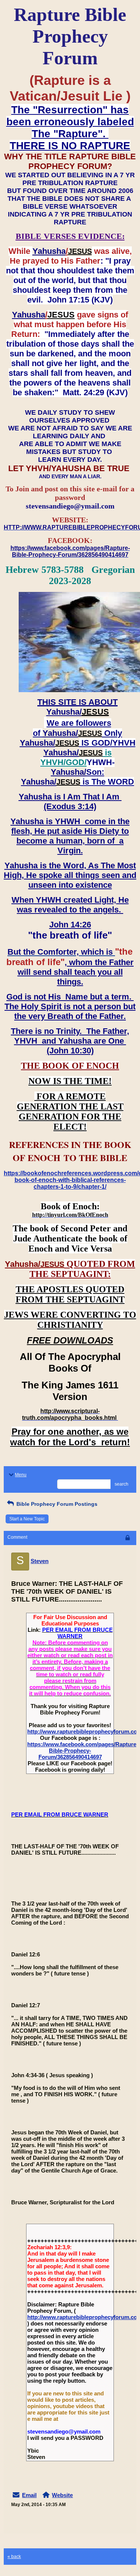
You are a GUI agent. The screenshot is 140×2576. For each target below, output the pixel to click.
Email (29, 2495)
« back (14, 2557)
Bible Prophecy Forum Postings (56, 1504)
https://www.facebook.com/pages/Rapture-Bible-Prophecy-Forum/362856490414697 (83, 1751)
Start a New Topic (27, 1519)
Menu (21, 1475)
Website (62, 2495)
